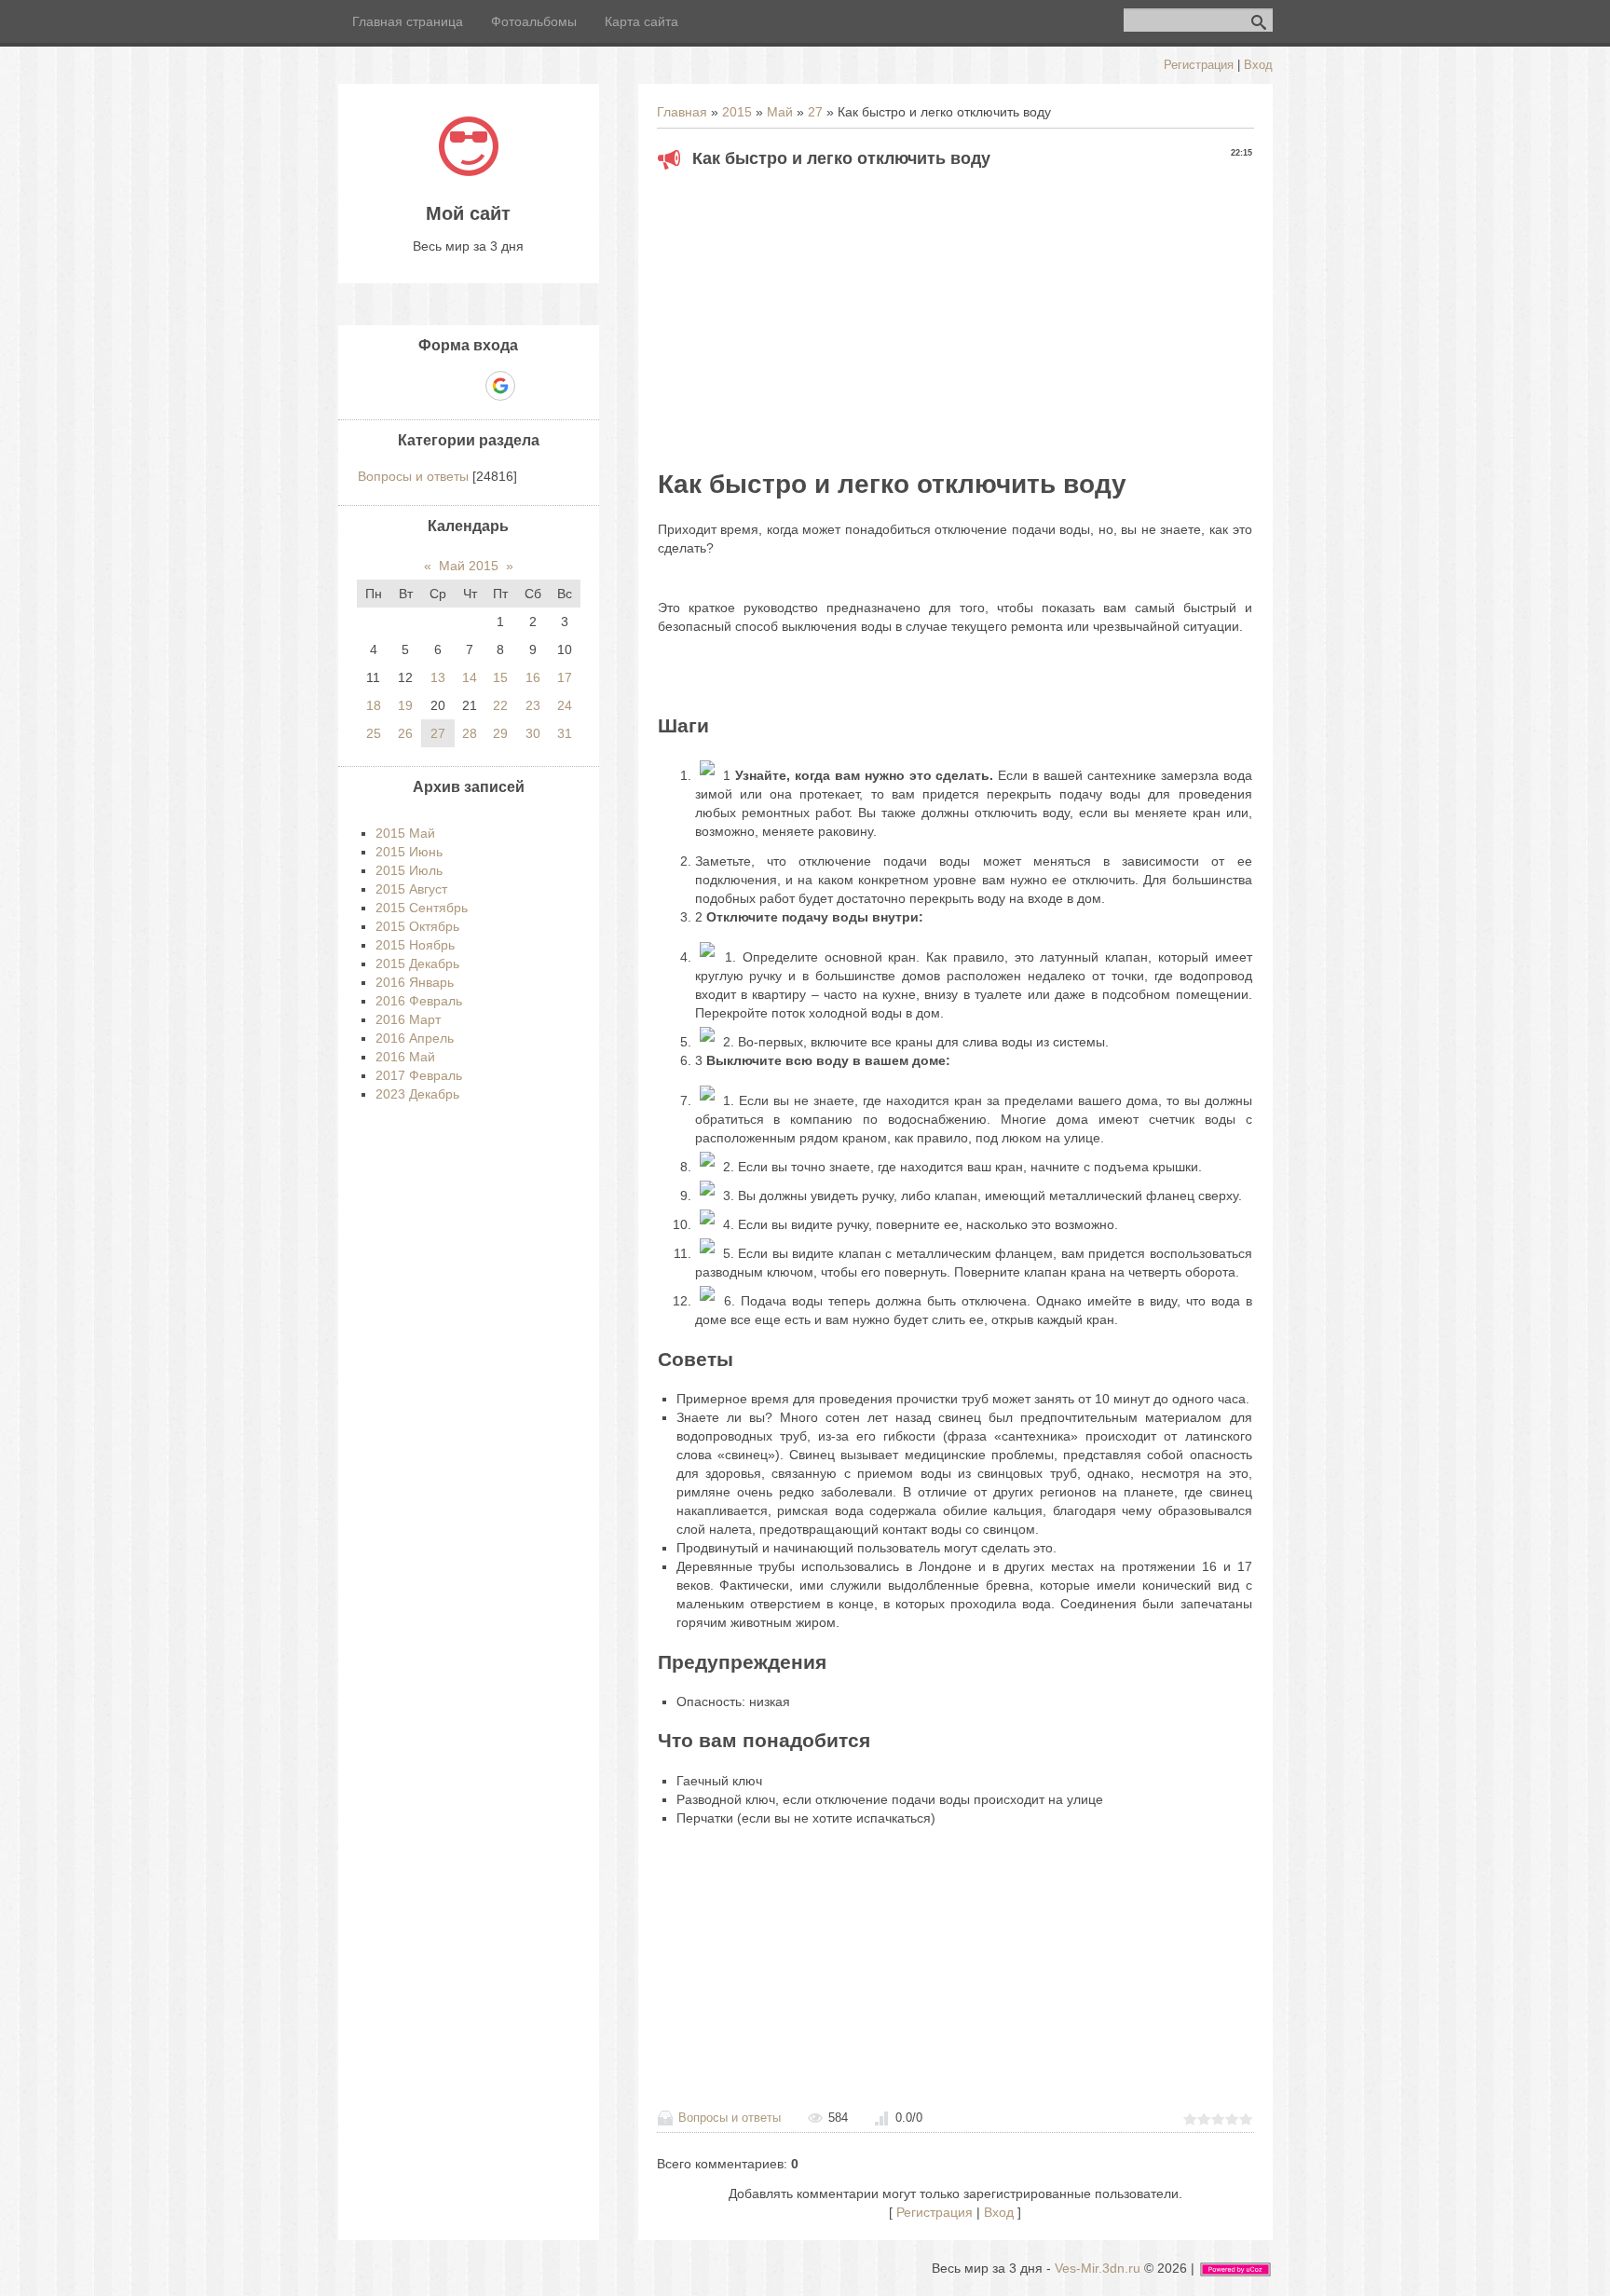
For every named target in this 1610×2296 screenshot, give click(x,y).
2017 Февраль (419, 1075)
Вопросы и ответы (730, 2118)
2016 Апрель (415, 1038)
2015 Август (411, 889)
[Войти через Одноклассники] (533, 386)
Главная (682, 112)
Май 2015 (469, 566)
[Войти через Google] (500, 386)
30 (533, 733)
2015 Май (405, 833)
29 (500, 733)
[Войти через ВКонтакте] (436, 386)
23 (533, 705)
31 (565, 733)
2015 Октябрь (417, 926)
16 (533, 677)
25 (374, 733)
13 (438, 677)
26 (405, 733)
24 (565, 705)
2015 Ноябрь (415, 945)
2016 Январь (415, 982)
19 (405, 705)
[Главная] (469, 171)
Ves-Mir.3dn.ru (1098, 2268)
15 (500, 677)
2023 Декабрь (417, 1094)
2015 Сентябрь (422, 908)
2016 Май (405, 1057)
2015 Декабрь (417, 963)
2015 (737, 112)
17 (565, 677)
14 (470, 677)
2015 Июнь (409, 852)
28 (470, 733)
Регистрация (1199, 65)
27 (815, 112)
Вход (1258, 65)
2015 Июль (409, 870)
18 (374, 705)
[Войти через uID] (404, 386)
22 (500, 705)
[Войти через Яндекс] (468, 386)
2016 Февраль (419, 1001)
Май (780, 112)
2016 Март (408, 1019)
